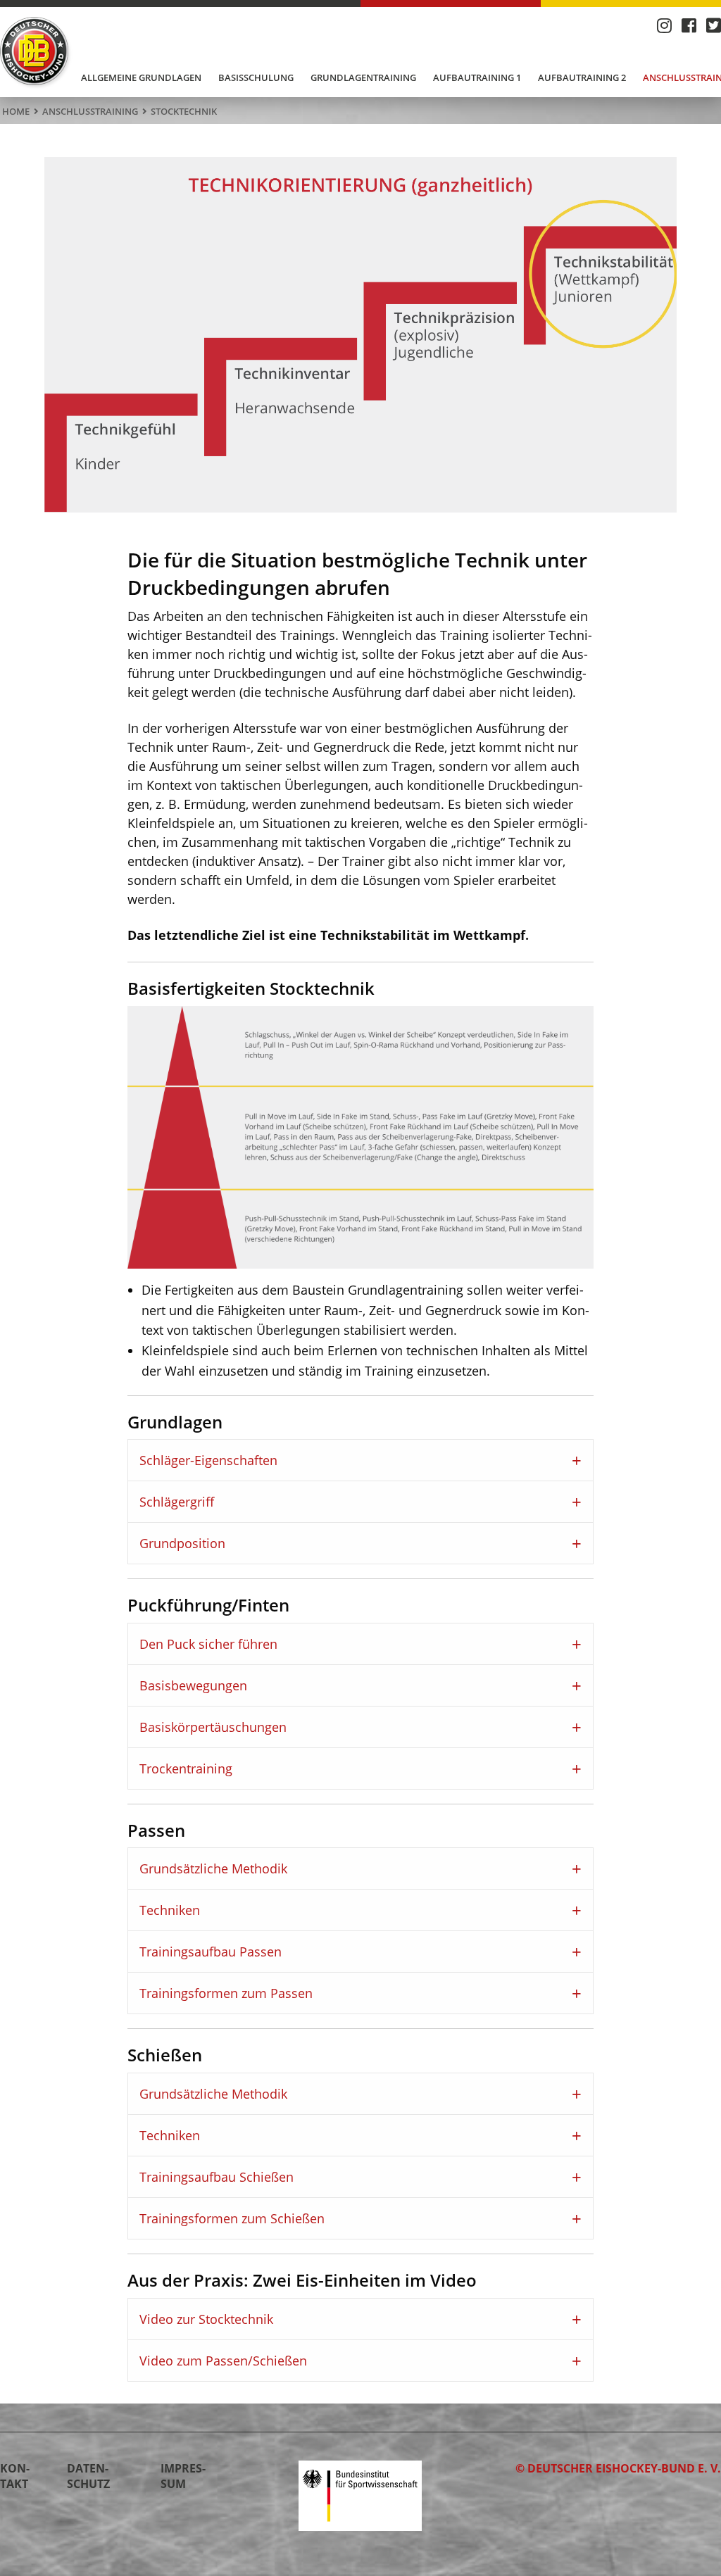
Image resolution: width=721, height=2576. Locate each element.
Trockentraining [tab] (186, 1768)
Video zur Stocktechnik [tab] (206, 2319)
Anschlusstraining (90, 111)
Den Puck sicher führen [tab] (208, 1644)
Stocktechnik (184, 111)
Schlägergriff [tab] (177, 1502)
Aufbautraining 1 (477, 77)
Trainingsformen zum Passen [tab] (226, 1993)
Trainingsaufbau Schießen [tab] (217, 2177)
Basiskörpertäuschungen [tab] (213, 1727)
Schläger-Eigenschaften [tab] (208, 1460)
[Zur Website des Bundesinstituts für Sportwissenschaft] (360, 2494)
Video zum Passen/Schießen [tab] (223, 2361)
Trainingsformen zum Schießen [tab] (232, 2218)
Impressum (183, 2476)
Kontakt (15, 2476)
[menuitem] (141, 78)
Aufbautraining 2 (582, 77)
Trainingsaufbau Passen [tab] (211, 1952)
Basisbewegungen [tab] (193, 1685)
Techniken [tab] (170, 1910)
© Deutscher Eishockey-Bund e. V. (618, 2468)
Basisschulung (256, 77)
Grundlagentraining (363, 77)
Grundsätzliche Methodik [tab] (213, 1868)
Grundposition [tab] (182, 1543)
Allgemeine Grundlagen (141, 77)
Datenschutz (88, 2476)
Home (16, 111)
